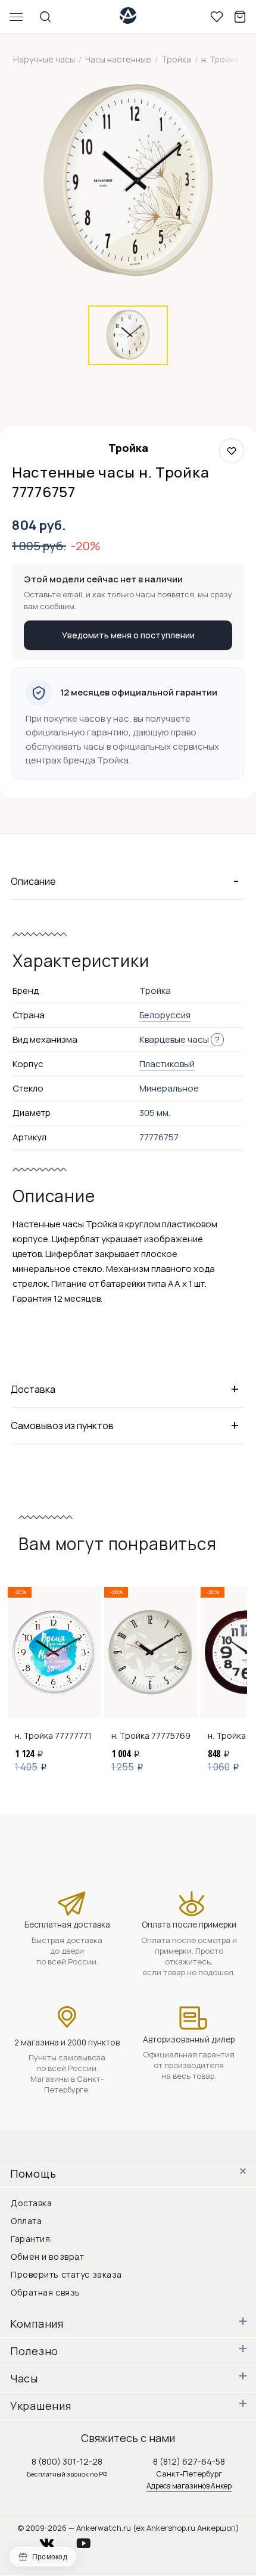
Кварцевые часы (174, 1039)
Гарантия (30, 2239)
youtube (90, 2540)
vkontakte (54, 2540)
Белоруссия (165, 1015)
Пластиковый (167, 1064)
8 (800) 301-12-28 (67, 2461)
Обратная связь (46, 2292)
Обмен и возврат (47, 2257)
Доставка (31, 2203)
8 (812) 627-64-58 (189, 2461)
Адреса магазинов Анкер (189, 2486)
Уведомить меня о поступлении (128, 635)
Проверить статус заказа (66, 2274)
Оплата (26, 2221)
